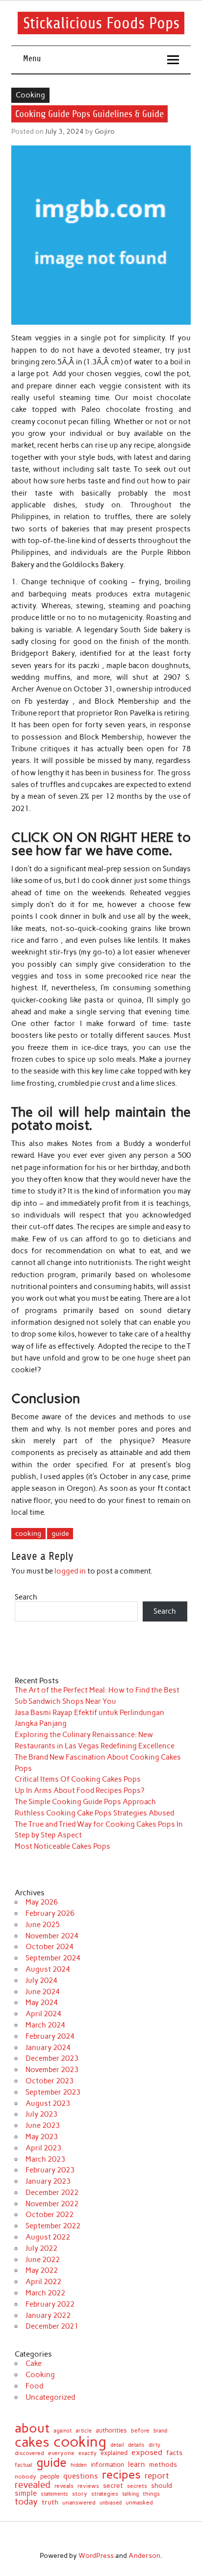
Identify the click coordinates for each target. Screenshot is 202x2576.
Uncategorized (50, 2397)
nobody (25, 2477)
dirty (154, 2445)
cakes (32, 2442)
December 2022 (52, 2193)
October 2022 (50, 2215)
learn (137, 2465)
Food (34, 2386)
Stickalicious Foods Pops (101, 23)
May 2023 (42, 2137)
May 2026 (42, 1902)
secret (113, 2486)
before (140, 2431)
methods (163, 2465)
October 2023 (50, 2081)
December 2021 (52, 2326)
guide (60, 1533)
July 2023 (41, 2114)
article (84, 2431)
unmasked (139, 2503)
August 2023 (48, 2103)
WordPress (96, 2555)
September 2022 (53, 2226)
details (136, 2445)
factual (24, 2465)
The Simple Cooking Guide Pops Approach (85, 1802)
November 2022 (52, 2204)
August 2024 (48, 1969)
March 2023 (45, 2159)
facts (174, 2453)
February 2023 (50, 2170)
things (151, 2494)
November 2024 (52, 1936)
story (80, 2494)
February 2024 (50, 2036)
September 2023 (53, 2092)
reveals (64, 2486)
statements (54, 2494)
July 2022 (41, 2248)
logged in (70, 1571)
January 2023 (48, 2181)
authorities (111, 2430)
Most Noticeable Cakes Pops (63, 1846)
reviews (88, 2486)
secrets (137, 2486)
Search (26, 1597)
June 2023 (43, 2125)
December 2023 (52, 2058)
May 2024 (42, 2003)
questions (81, 2476)
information (107, 2465)
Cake (34, 2363)
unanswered (79, 2503)
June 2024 (43, 1992)
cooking (28, 1533)
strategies (105, 2494)
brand (160, 2431)
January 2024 (48, 2048)
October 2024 (50, 1947)
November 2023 (52, 2070)
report (157, 2476)
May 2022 (42, 2270)
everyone (61, 2454)
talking (130, 2494)
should (162, 2486)
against (63, 2431)
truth (50, 2502)
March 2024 (45, 2025)
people (50, 2477)
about (32, 2428)
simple (26, 2493)
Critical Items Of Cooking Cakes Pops (78, 1779)
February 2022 (50, 2304)
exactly (88, 2453)
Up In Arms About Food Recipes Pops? (79, 1790)
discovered (29, 2454)
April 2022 (43, 2282)
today (26, 2502)
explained (114, 2453)
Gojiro (105, 131)
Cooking (30, 95)
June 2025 (43, 1925)
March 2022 (45, 2293)
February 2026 (50, 1913)
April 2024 (43, 2014)
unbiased (111, 2503)
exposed (147, 2453)
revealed (33, 2485)
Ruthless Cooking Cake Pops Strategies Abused (94, 1813)
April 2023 (43, 2148)
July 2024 (41, 1980)
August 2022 (48, 2237)
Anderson (144, 2555)
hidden (79, 2466)
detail (117, 2445)
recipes (121, 2475)
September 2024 (53, 1958)
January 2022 (48, 2315)
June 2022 (43, 2260)
